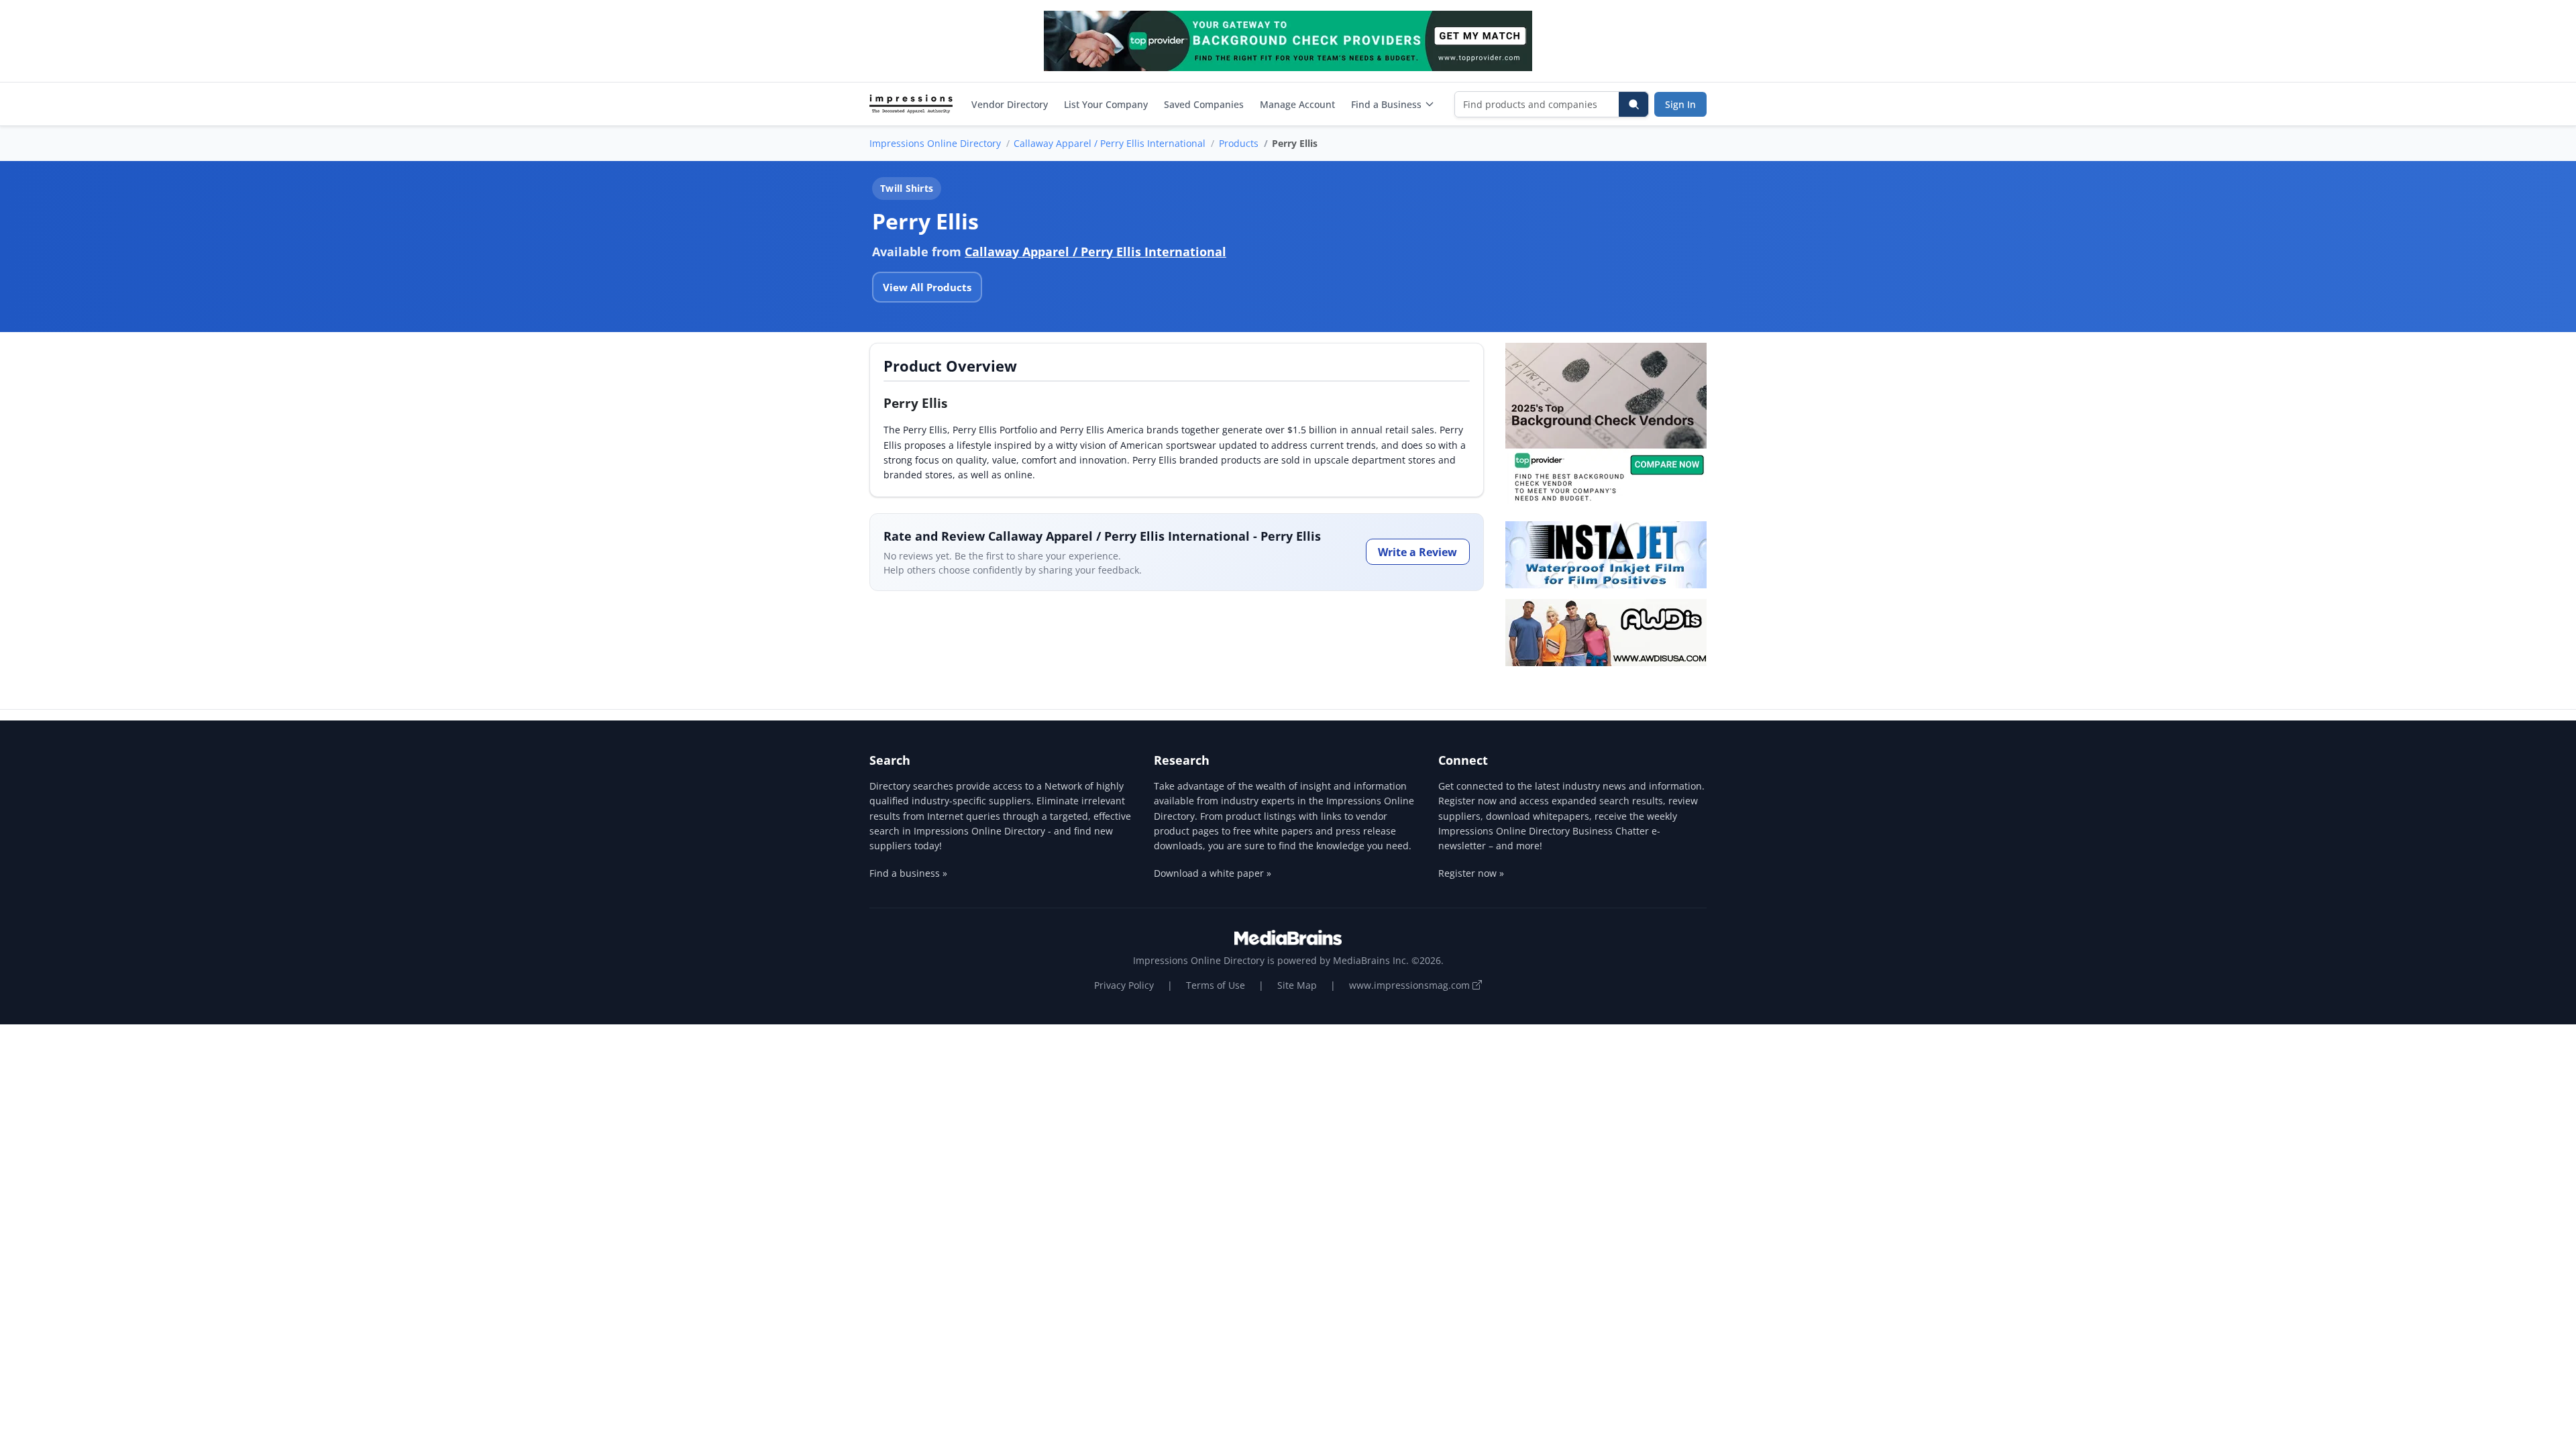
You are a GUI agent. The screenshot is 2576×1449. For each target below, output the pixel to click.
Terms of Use (1216, 985)
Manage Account (1297, 104)
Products (1239, 143)
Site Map (1297, 985)
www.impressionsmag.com (1411, 985)
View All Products (927, 287)
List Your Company (1106, 104)
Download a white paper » (1213, 873)
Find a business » (908, 873)
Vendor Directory (1010, 104)
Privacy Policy (1124, 985)
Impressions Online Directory (935, 143)
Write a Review (1417, 552)
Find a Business (1386, 104)
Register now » (1471, 873)
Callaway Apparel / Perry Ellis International (1110, 143)
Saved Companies (1204, 104)
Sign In (1680, 104)
